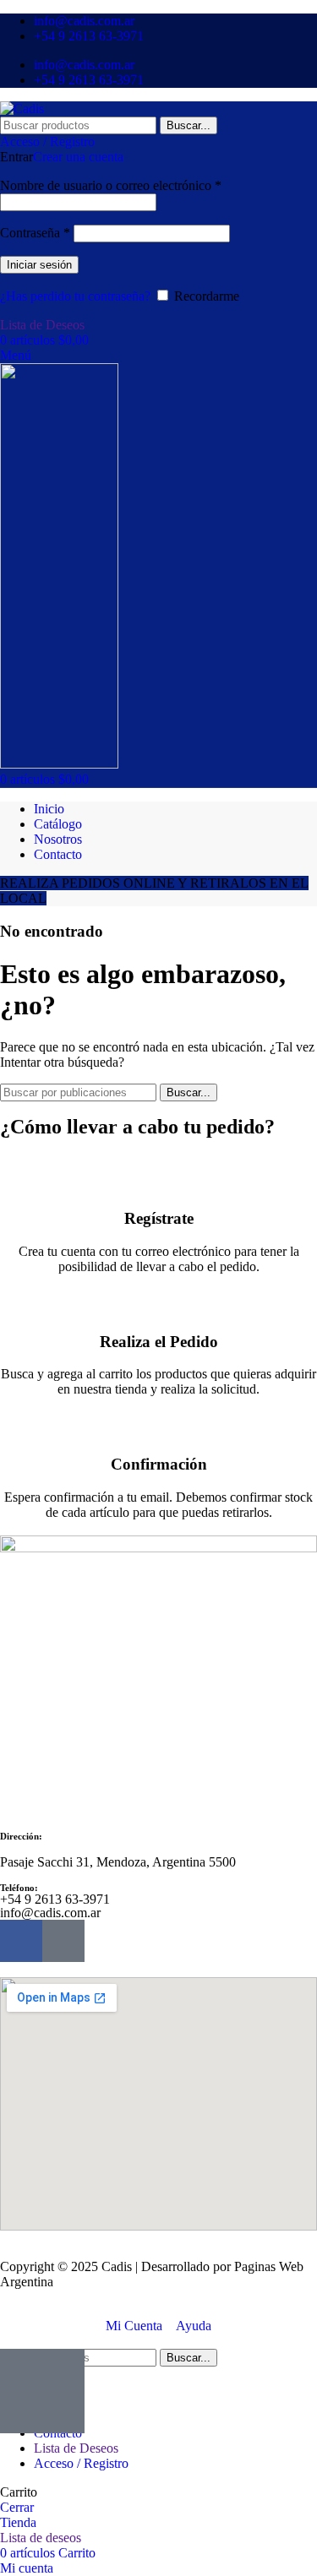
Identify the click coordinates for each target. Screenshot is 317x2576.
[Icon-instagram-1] (63, 1941)
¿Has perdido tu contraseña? (75, 296)
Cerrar (17, 2507)
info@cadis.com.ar (50, 1913)
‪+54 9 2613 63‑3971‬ (55, 1899)
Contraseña (35, 233)
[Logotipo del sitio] (22, 109)
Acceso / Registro (81, 2463)
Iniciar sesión (39, 265)
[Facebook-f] (21, 1941)
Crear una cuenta (78, 157)
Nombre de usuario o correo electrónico (111, 185)
